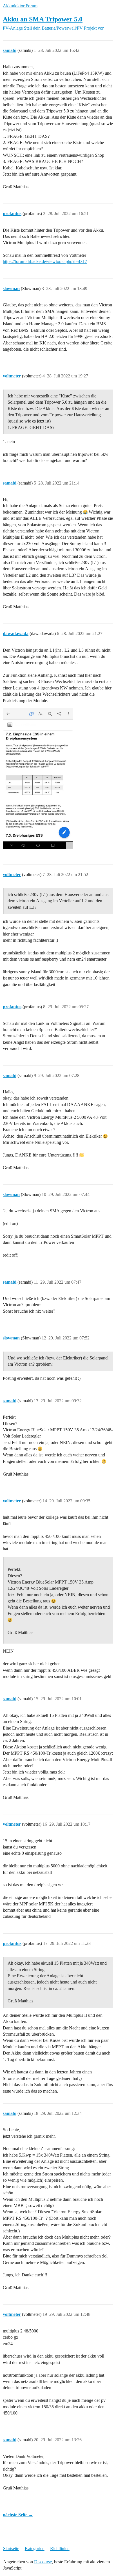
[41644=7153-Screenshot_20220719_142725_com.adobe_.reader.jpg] (38, 779)
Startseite (11, 2549)
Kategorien (35, 2549)
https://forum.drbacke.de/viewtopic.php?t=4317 (45, 261)
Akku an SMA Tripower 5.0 (43, 19)
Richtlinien (60, 2549)
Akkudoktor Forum (20, 6)
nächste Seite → (18, 2515)
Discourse (43, 2562)
